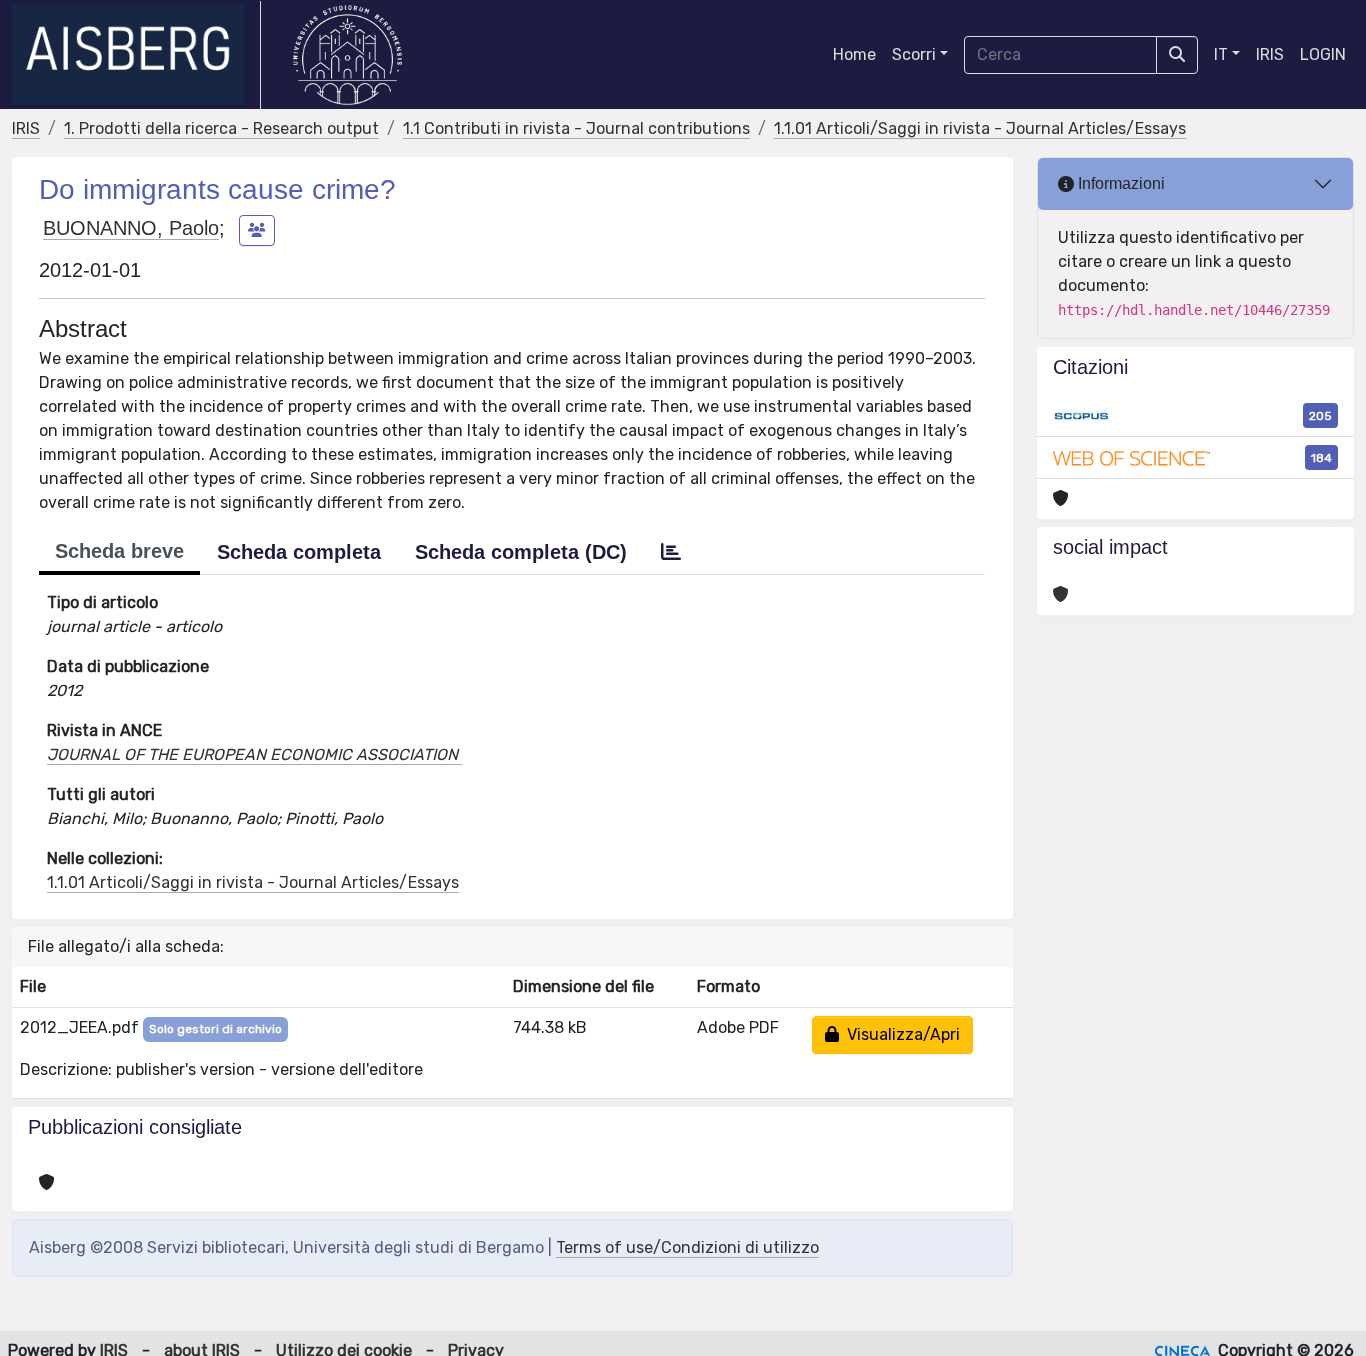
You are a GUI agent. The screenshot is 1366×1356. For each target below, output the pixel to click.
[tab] (671, 552)
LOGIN (1323, 54)
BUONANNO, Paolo (131, 228)
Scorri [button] (914, 54)
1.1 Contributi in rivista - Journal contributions (576, 128)
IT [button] (1221, 54)
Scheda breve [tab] (119, 551)
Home (854, 54)
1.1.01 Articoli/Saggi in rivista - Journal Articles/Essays (980, 128)
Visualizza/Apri (899, 1034)
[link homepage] (136, 55)
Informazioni (1119, 183)
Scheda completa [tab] (299, 552)
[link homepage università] (347, 55)
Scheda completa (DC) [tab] (521, 552)
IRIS (1270, 54)
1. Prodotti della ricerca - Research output (221, 128)
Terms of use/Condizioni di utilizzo (687, 1247)
